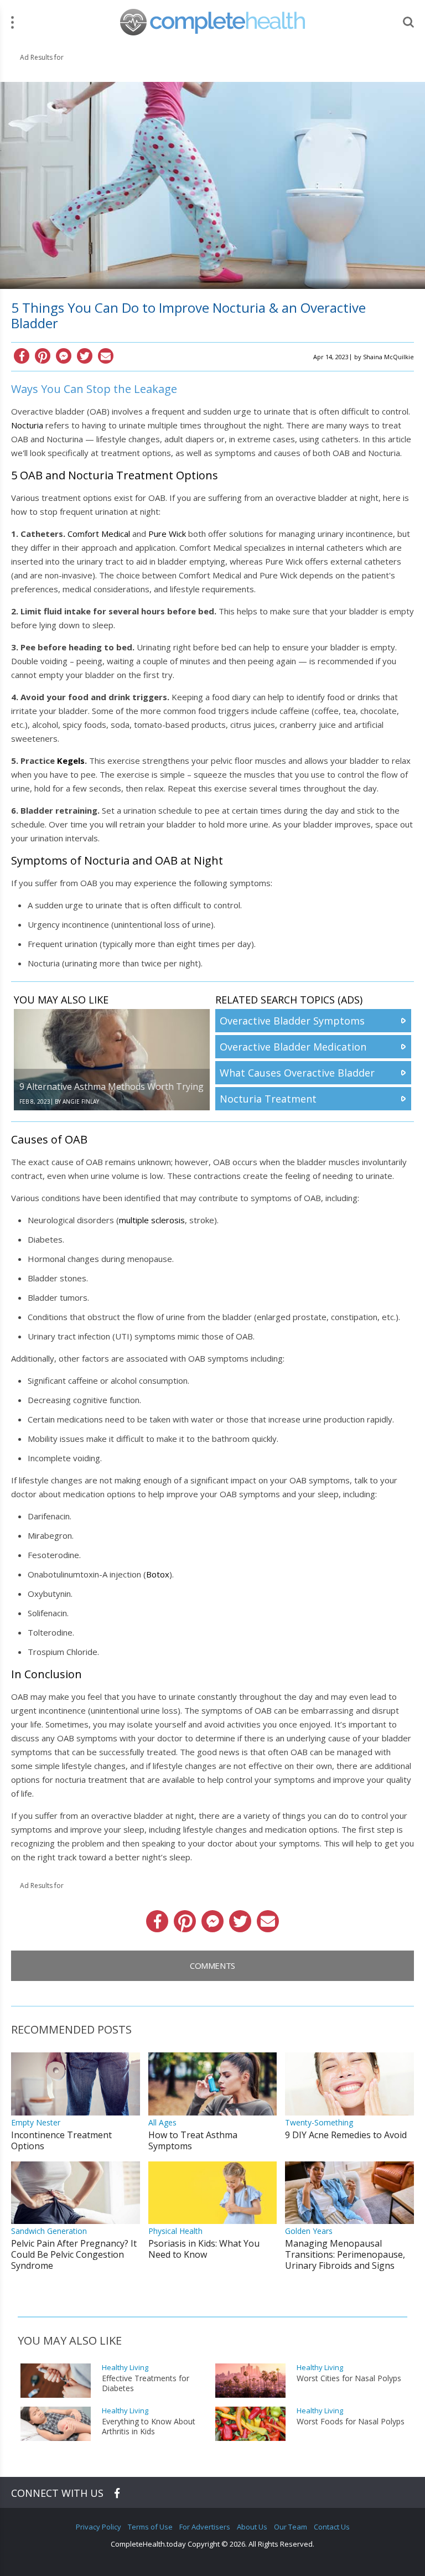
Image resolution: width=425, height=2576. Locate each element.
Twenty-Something (319, 2122)
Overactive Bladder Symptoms (292, 1021)
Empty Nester (36, 2122)
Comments (212, 1965)
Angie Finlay (81, 1101)
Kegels (71, 761)
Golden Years (309, 2231)
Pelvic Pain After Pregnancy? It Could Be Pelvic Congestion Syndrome (74, 2254)
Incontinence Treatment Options (61, 2140)
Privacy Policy (99, 2527)
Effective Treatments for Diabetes (146, 2383)
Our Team (291, 2527)
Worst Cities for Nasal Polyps (349, 2378)
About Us (252, 2527)
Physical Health (175, 2231)
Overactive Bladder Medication (293, 1047)
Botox (158, 1574)
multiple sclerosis (152, 1220)
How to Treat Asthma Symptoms (193, 2140)
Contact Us (332, 2527)
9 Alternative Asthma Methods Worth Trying (112, 1087)
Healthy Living (125, 2368)
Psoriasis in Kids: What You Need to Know (204, 2249)
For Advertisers (205, 2527)
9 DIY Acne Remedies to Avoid (346, 2135)
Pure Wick (167, 534)
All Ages (162, 2122)
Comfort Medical (99, 534)
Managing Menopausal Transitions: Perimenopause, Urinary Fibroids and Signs (345, 2254)
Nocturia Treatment (268, 1099)
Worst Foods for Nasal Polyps (351, 2422)
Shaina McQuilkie (388, 357)
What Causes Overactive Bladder (297, 1073)
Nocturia (27, 425)
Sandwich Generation (49, 2231)
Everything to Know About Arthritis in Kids (149, 2427)
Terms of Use (150, 2527)
